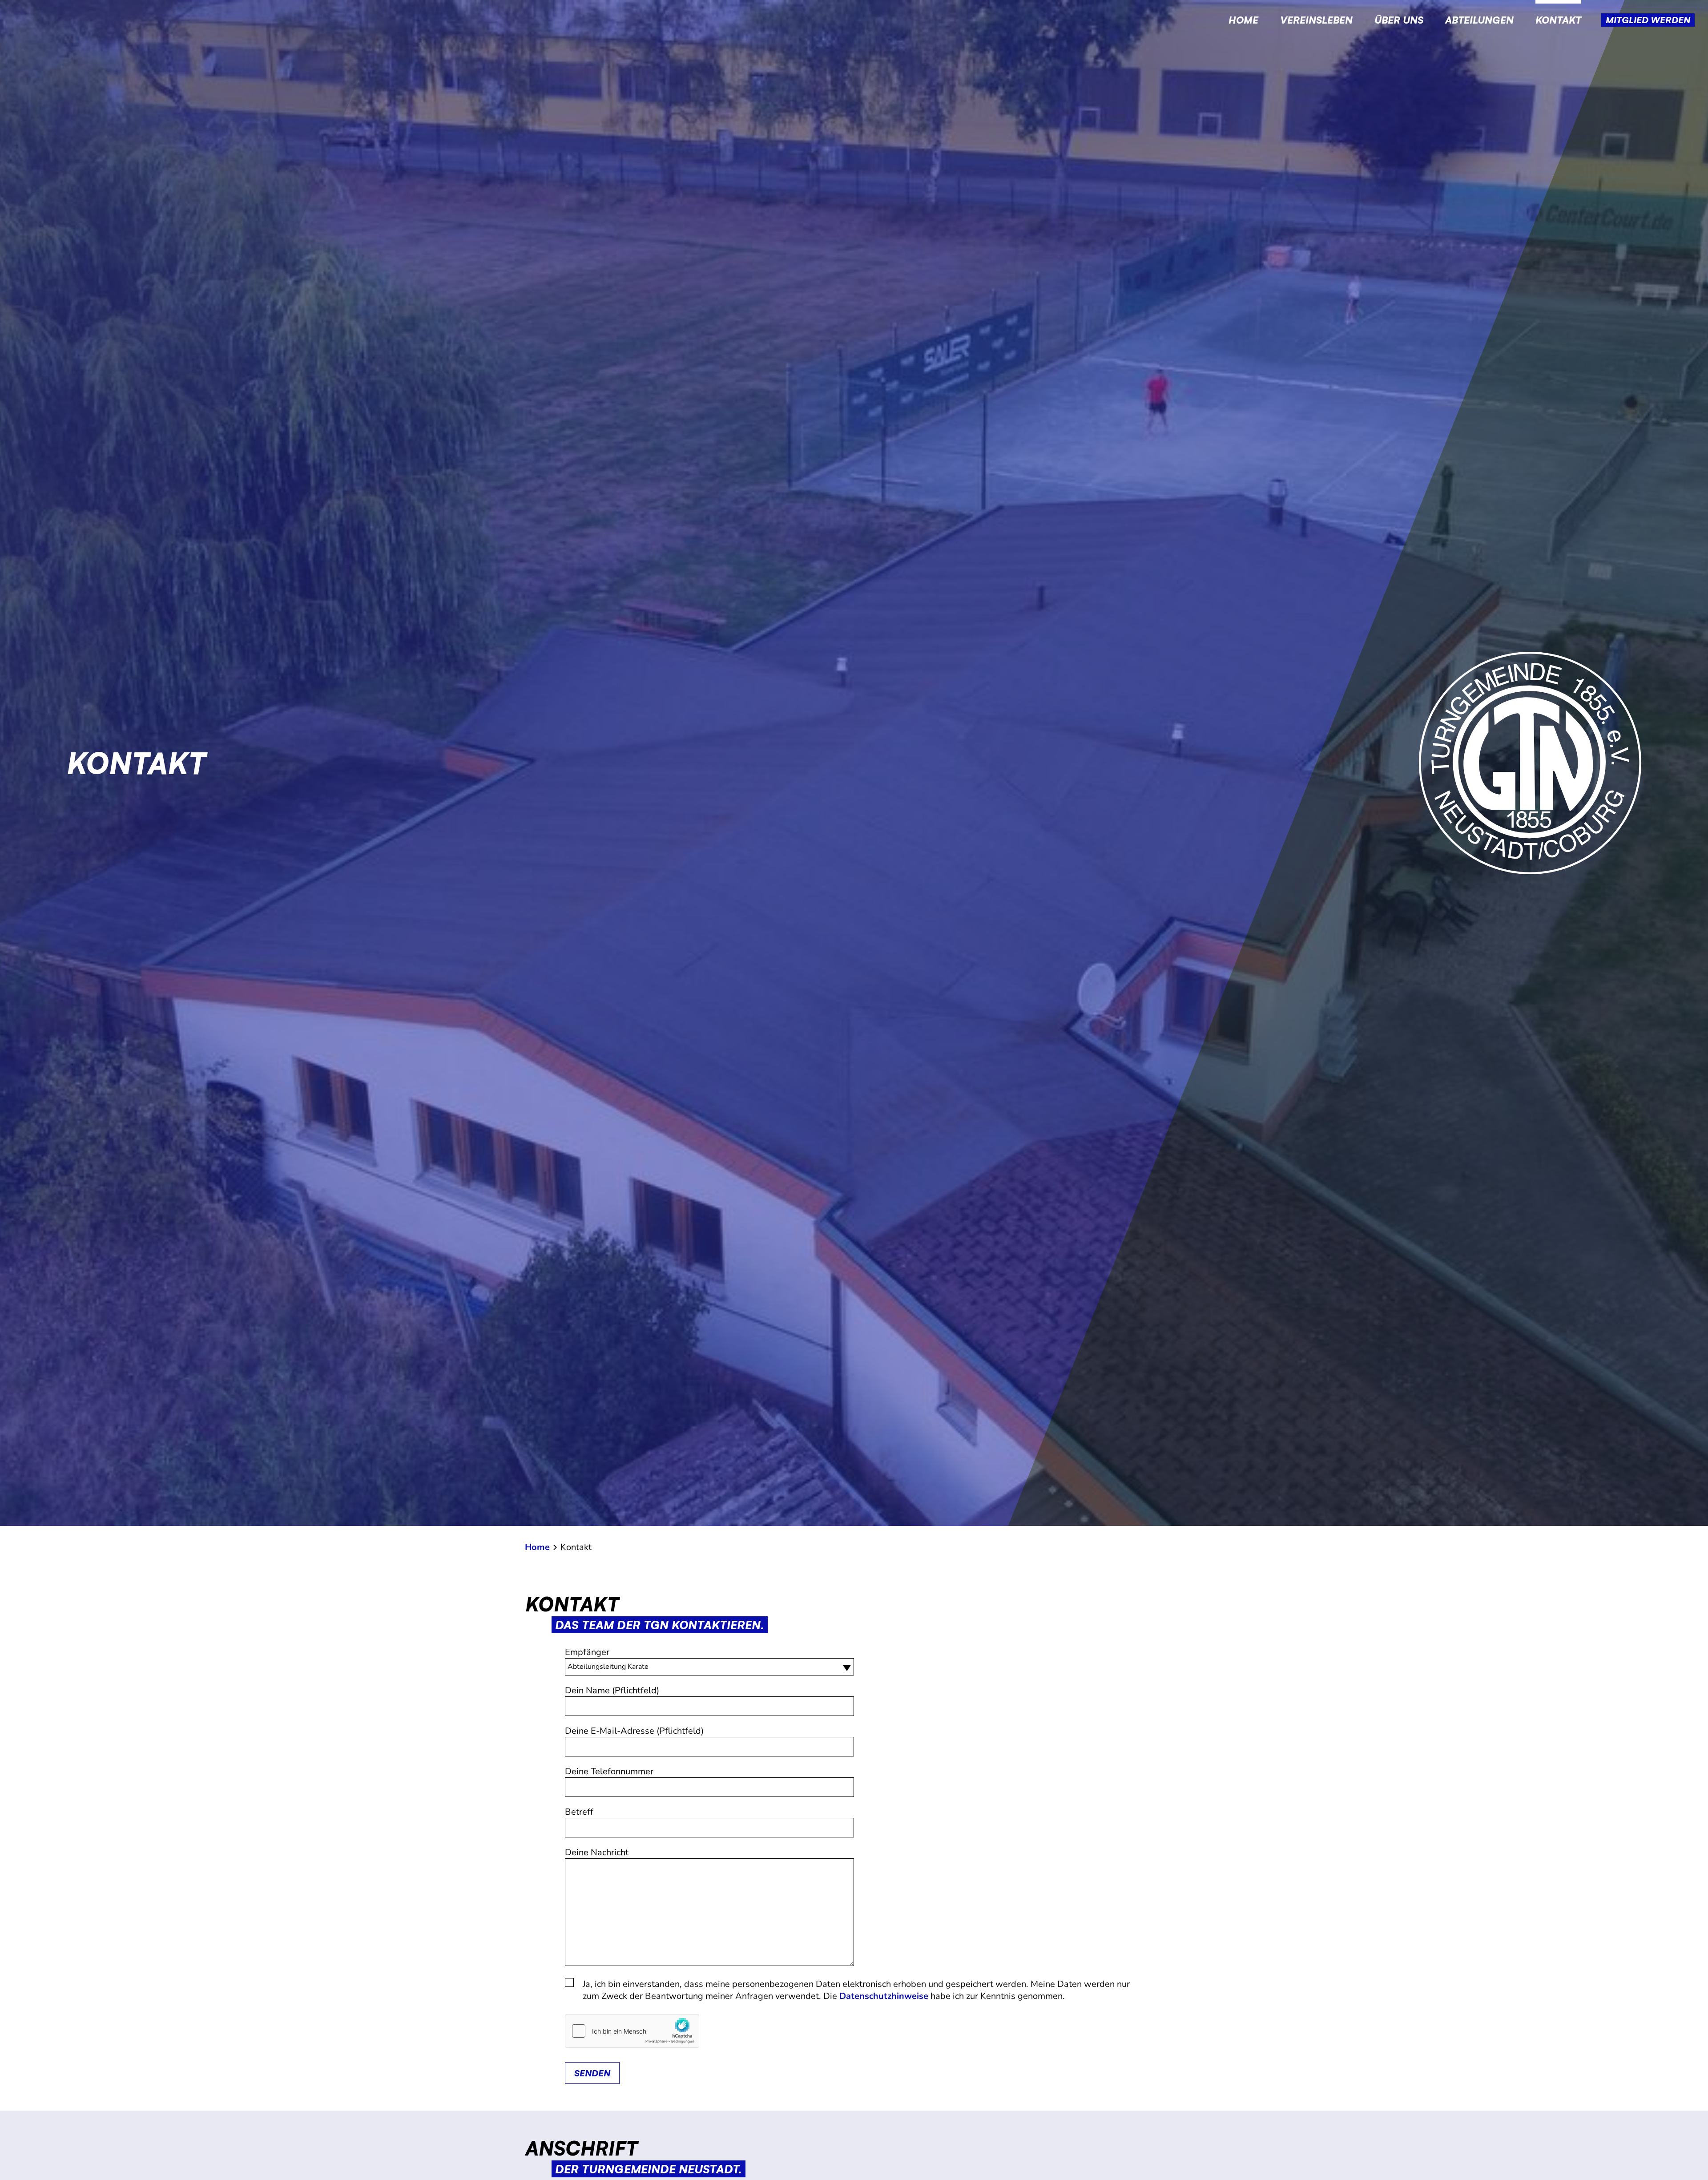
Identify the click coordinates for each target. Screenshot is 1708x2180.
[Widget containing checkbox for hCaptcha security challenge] (632, 2031)
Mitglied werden (1648, 20)
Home (1243, 20)
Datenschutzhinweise (884, 1996)
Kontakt (1558, 20)
